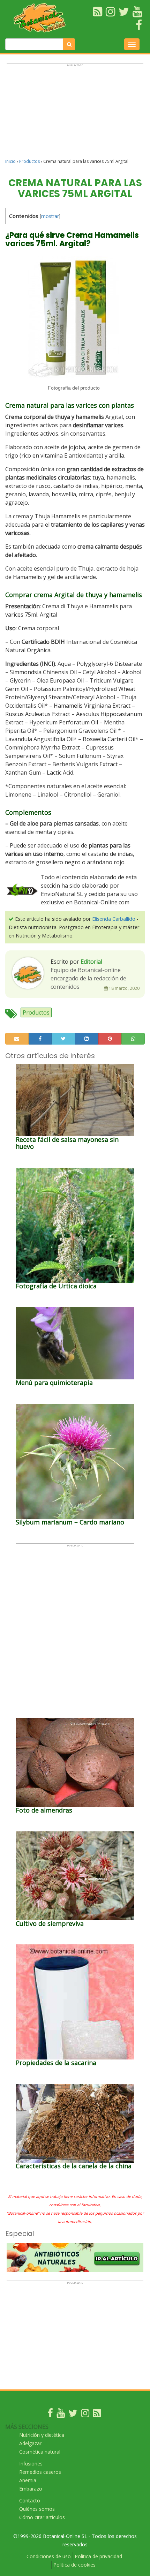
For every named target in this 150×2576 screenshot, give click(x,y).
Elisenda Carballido (114, 919)
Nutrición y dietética (42, 2435)
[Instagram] (85, 2415)
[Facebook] (50, 2415)
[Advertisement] (75, 114)
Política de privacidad (98, 2556)
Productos (29, 161)
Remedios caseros (40, 2472)
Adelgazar (30, 2443)
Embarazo (31, 2489)
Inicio (10, 161)
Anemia (28, 2480)
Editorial (91, 962)
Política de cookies (74, 2565)
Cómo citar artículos (42, 2517)
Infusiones (31, 2464)
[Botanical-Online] (42, 18)
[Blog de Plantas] (97, 2415)
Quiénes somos (37, 2509)
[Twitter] (73, 2415)
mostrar (50, 216)
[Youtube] (61, 2415)
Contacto (30, 2500)
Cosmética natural (40, 2452)
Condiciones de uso (49, 2556)
